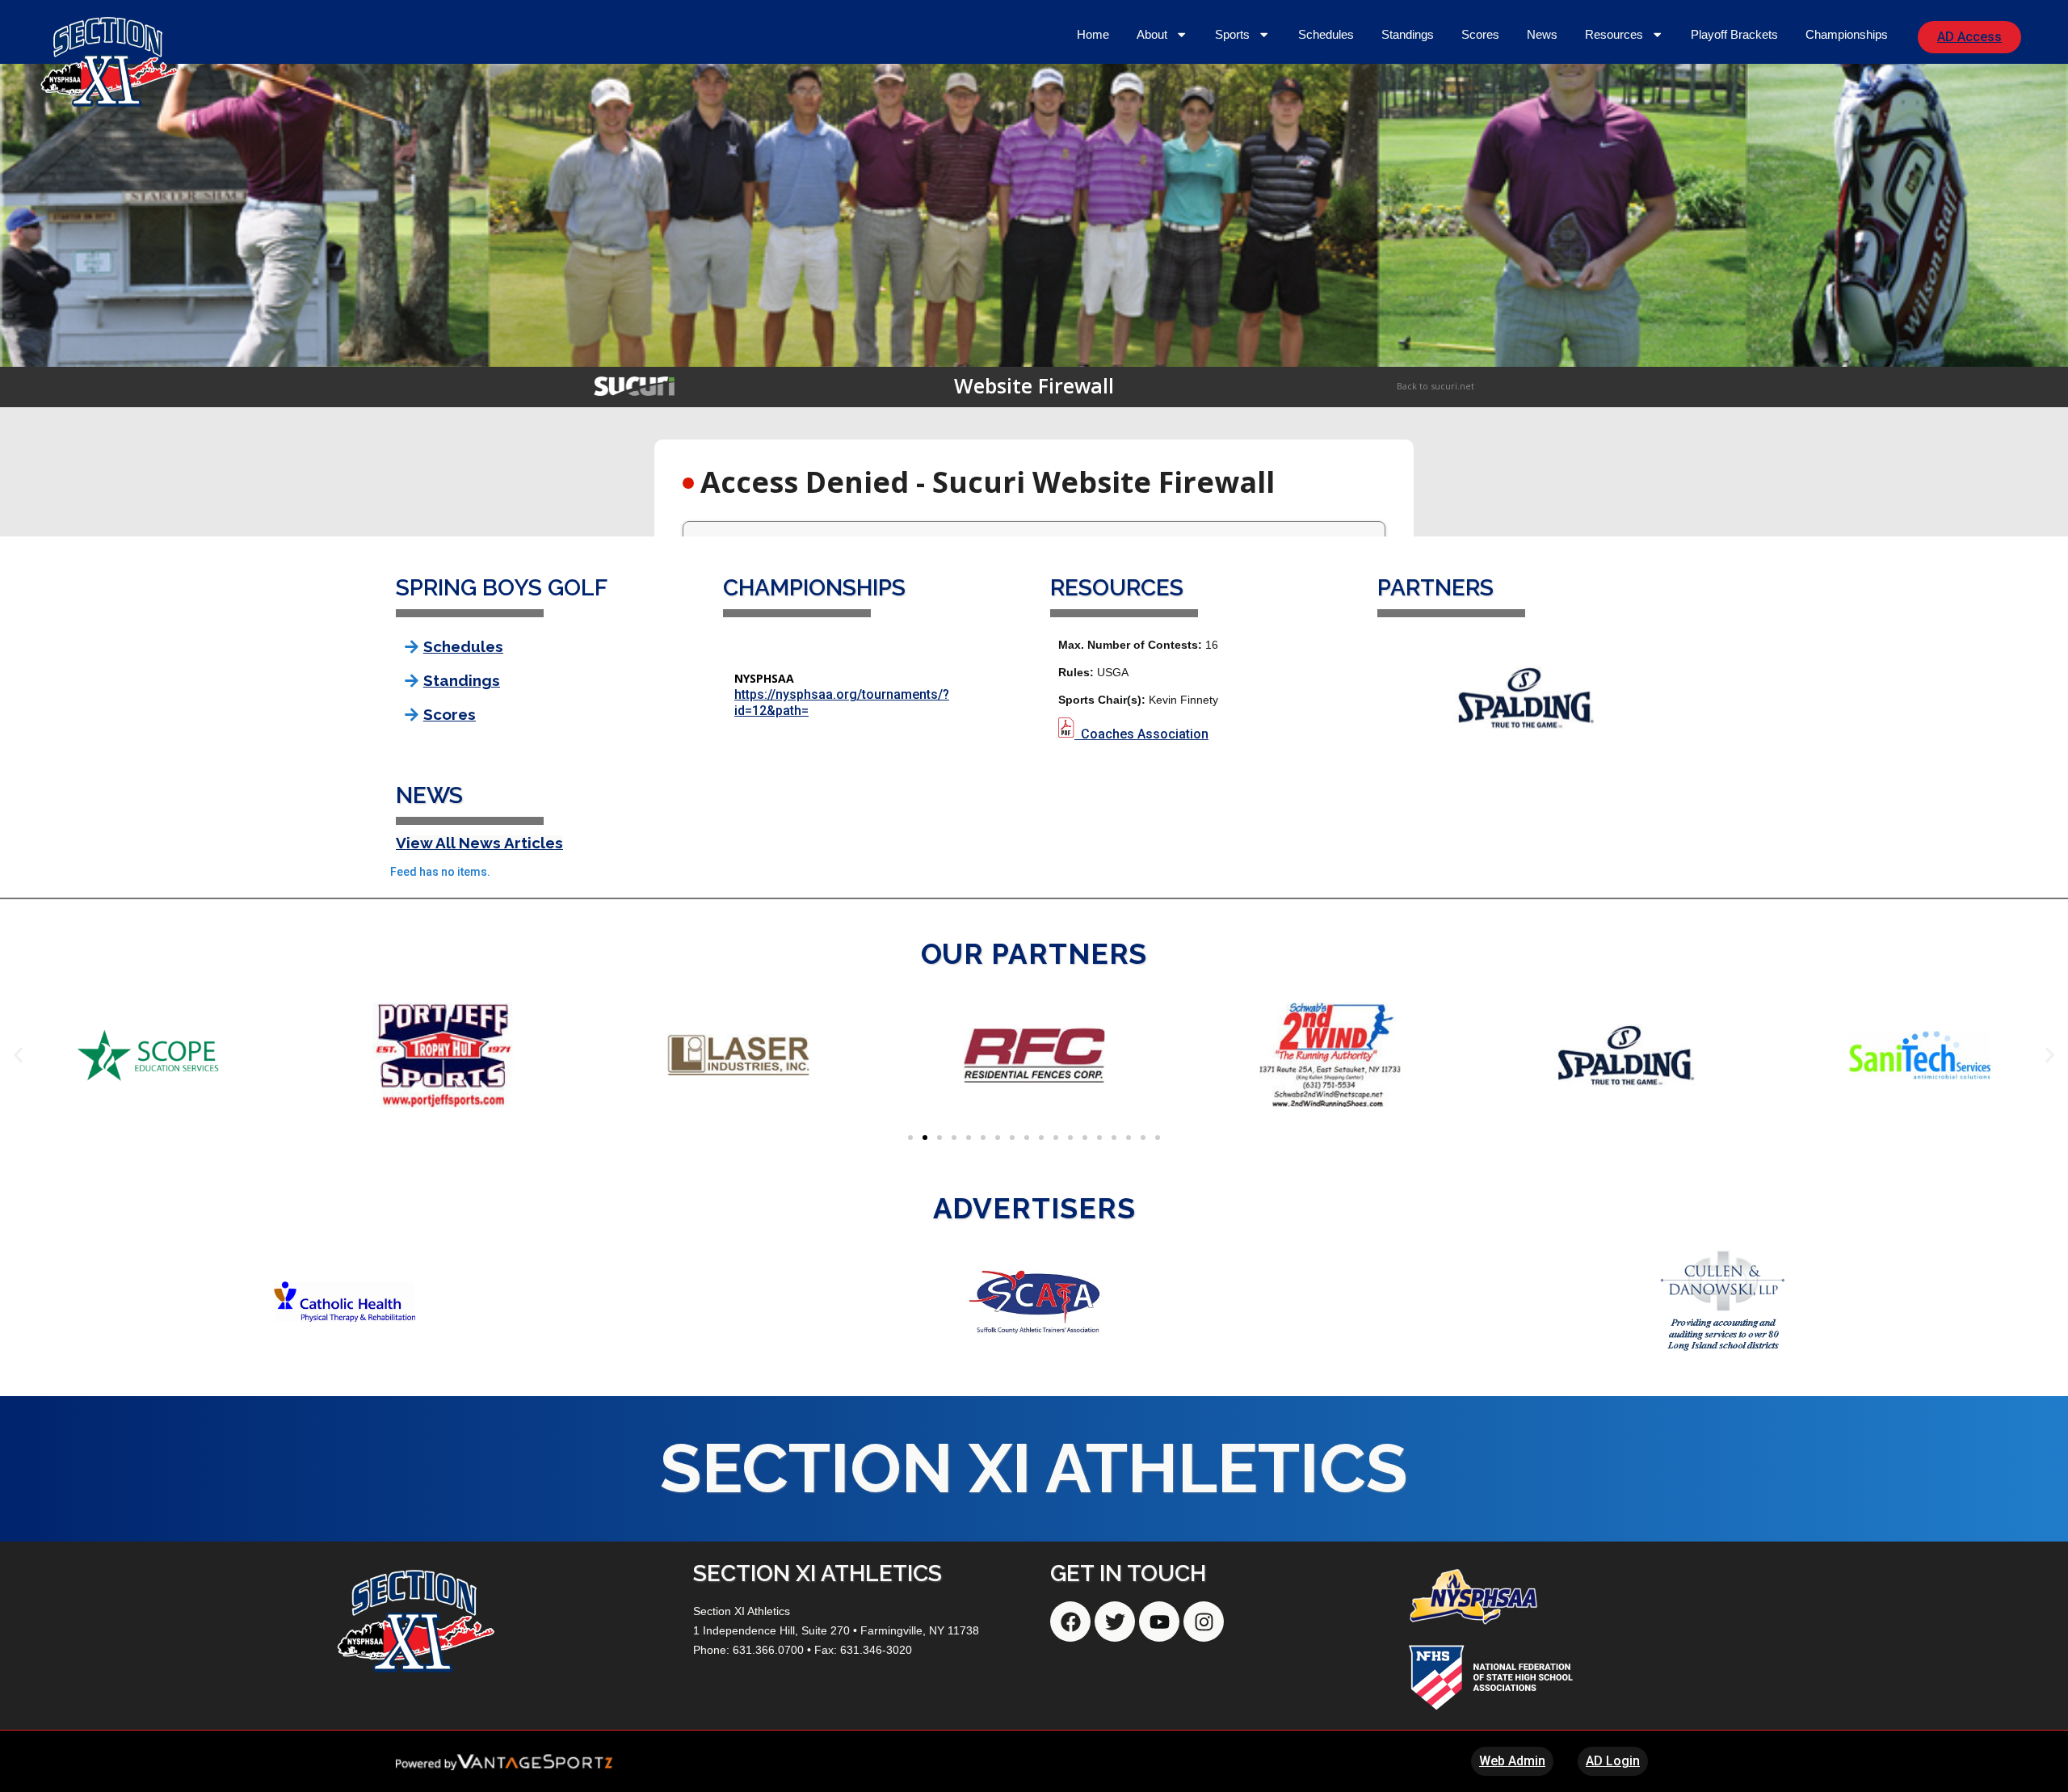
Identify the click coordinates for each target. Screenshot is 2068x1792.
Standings (1408, 34)
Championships (1847, 34)
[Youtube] (1159, 1622)
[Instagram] (1204, 1622)
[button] (18, 1055)
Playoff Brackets (1734, 34)
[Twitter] (1115, 1622)
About (1152, 34)
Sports (1232, 34)
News (1542, 34)
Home (1093, 34)
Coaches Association (1145, 734)
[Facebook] (1070, 1622)
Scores (1480, 34)
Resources (1614, 34)
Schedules (1326, 34)
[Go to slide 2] (925, 1138)
